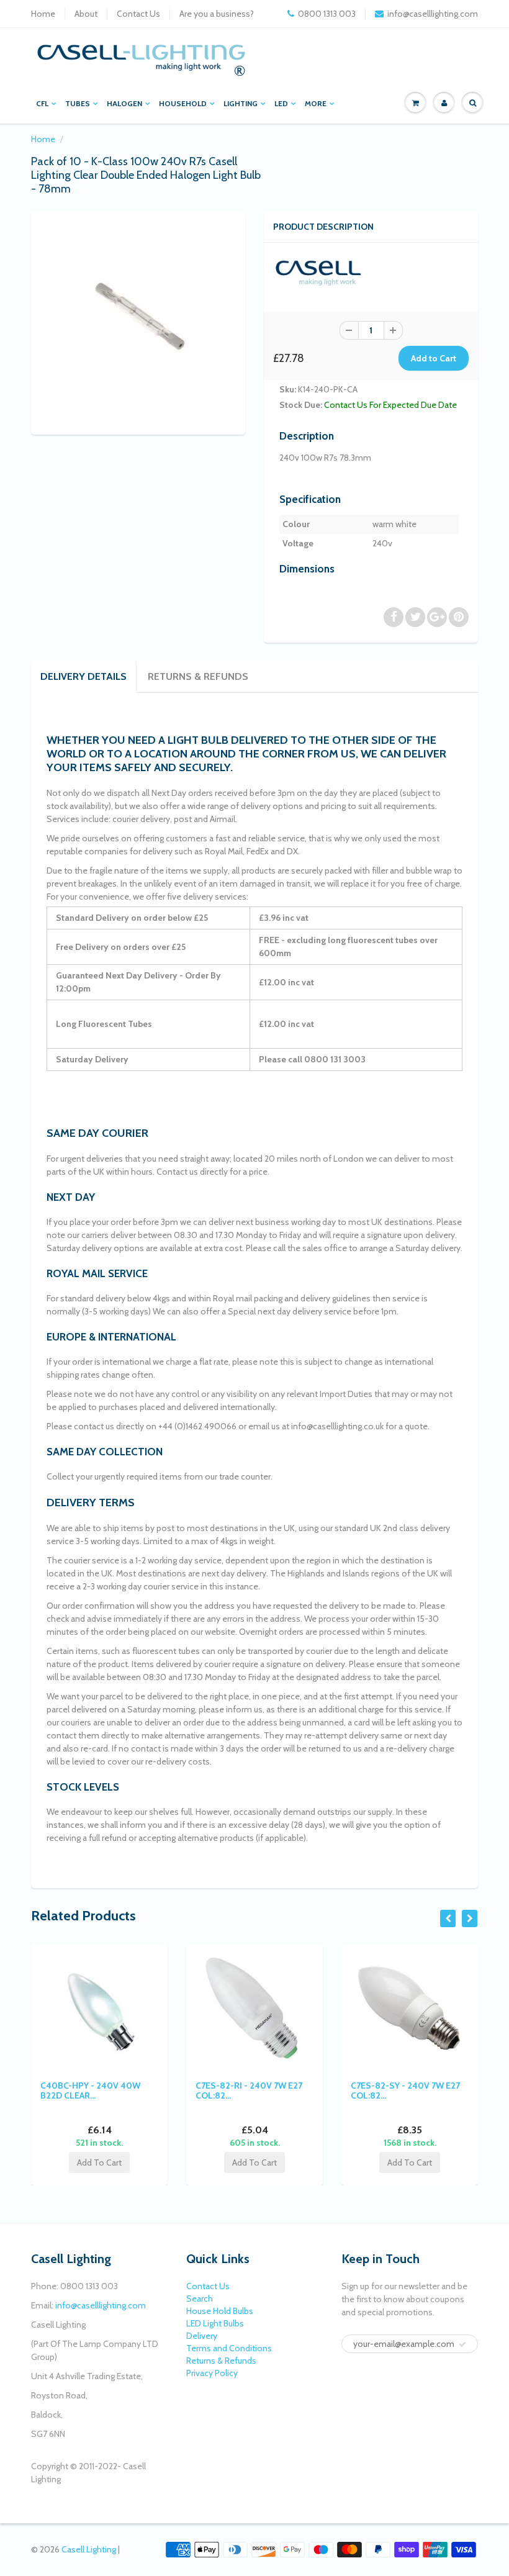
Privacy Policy (212, 2373)
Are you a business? (217, 14)
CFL (42, 103)
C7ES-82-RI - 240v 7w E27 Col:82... (115, 2090)
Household (183, 103)
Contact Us (138, 14)
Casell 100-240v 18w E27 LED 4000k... (427, 2090)
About (86, 14)
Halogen (124, 103)
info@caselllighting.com (433, 14)
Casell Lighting (89, 2549)
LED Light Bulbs (215, 2323)
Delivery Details (83, 676)
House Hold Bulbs (220, 2311)
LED (281, 103)
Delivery (202, 2336)
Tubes (78, 103)
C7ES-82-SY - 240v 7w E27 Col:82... (272, 2090)
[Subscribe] (462, 2344)
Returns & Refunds (198, 676)
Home (43, 14)
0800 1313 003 (327, 14)
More (316, 103)
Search (200, 2298)
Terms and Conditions (229, 2348)
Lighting (241, 103)
